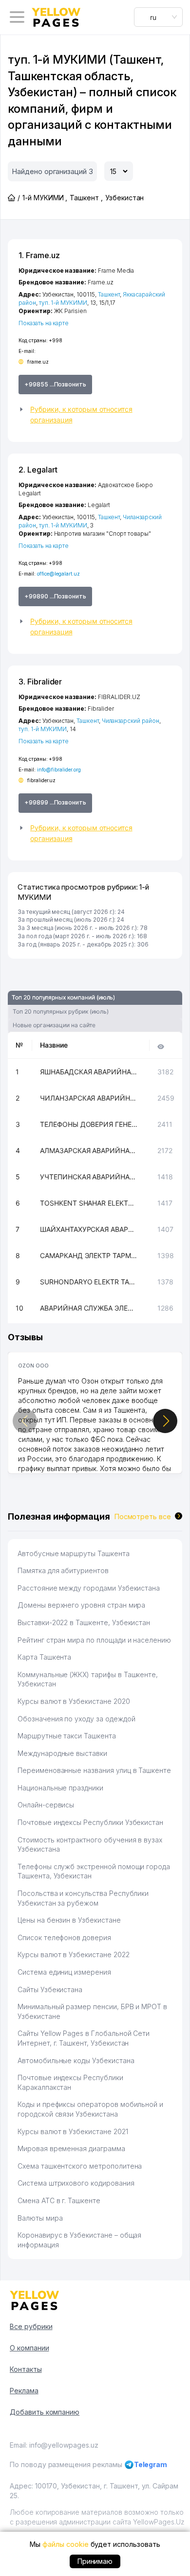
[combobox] (158, 17)
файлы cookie (65, 2544)
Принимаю (95, 2561)
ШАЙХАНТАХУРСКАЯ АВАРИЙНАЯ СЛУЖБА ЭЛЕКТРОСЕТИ (89, 1229)
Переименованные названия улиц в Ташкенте (94, 1770)
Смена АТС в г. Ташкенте (59, 2200)
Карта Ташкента (44, 1657)
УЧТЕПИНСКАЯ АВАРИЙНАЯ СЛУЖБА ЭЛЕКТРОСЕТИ (89, 1177)
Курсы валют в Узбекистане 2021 (73, 2131)
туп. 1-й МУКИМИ (63, 303)
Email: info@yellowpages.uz (54, 2445)
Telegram (151, 2464)
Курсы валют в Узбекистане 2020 (74, 1701)
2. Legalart (38, 470)
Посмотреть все (143, 1516)
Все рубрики (31, 2326)
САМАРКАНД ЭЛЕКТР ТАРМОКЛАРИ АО (89, 1255)
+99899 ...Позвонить (55, 802)
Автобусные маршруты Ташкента (74, 1553)
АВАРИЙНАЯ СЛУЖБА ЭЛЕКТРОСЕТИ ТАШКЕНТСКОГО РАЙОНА (89, 1308)
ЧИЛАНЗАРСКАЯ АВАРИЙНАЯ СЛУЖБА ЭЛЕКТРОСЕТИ (89, 1098)
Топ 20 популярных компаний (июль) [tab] (63, 997)
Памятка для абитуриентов (63, 1570)
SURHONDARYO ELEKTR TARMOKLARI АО (89, 1282)
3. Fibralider (40, 682)
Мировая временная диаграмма (71, 2148)
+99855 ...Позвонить (55, 384)
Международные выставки (62, 1753)
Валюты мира (40, 2218)
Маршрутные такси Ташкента (67, 1736)
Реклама (24, 2391)
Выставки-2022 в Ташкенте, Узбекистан (84, 1622)
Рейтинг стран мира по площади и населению (94, 1640)
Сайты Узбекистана (50, 1989)
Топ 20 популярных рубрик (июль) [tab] (60, 1011)
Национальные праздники (60, 1788)
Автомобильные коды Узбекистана (76, 2060)
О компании (29, 2348)
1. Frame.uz (39, 255)
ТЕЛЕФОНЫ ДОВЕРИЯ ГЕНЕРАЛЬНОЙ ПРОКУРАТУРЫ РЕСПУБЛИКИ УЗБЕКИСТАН (89, 1124)
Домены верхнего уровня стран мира (81, 1605)
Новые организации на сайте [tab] (54, 1025)
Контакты (26, 2369)
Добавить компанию (45, 2412)
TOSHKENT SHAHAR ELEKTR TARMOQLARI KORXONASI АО (89, 1203)
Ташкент (109, 294)
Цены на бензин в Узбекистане (69, 1920)
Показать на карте (44, 323)
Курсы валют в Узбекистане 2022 (74, 1954)
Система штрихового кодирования (76, 2183)
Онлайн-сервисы (46, 1805)
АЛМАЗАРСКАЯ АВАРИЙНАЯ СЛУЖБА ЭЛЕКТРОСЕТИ (89, 1150)
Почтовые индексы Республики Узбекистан (90, 1822)
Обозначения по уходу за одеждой (76, 1719)
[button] (95, 415)
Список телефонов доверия (64, 1937)
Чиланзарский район (131, 721)
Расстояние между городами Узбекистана (89, 1588)
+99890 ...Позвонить (55, 596)
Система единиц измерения (64, 1972)
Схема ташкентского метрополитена (80, 2166)
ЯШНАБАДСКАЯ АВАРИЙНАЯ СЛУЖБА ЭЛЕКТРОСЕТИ (89, 1072)
